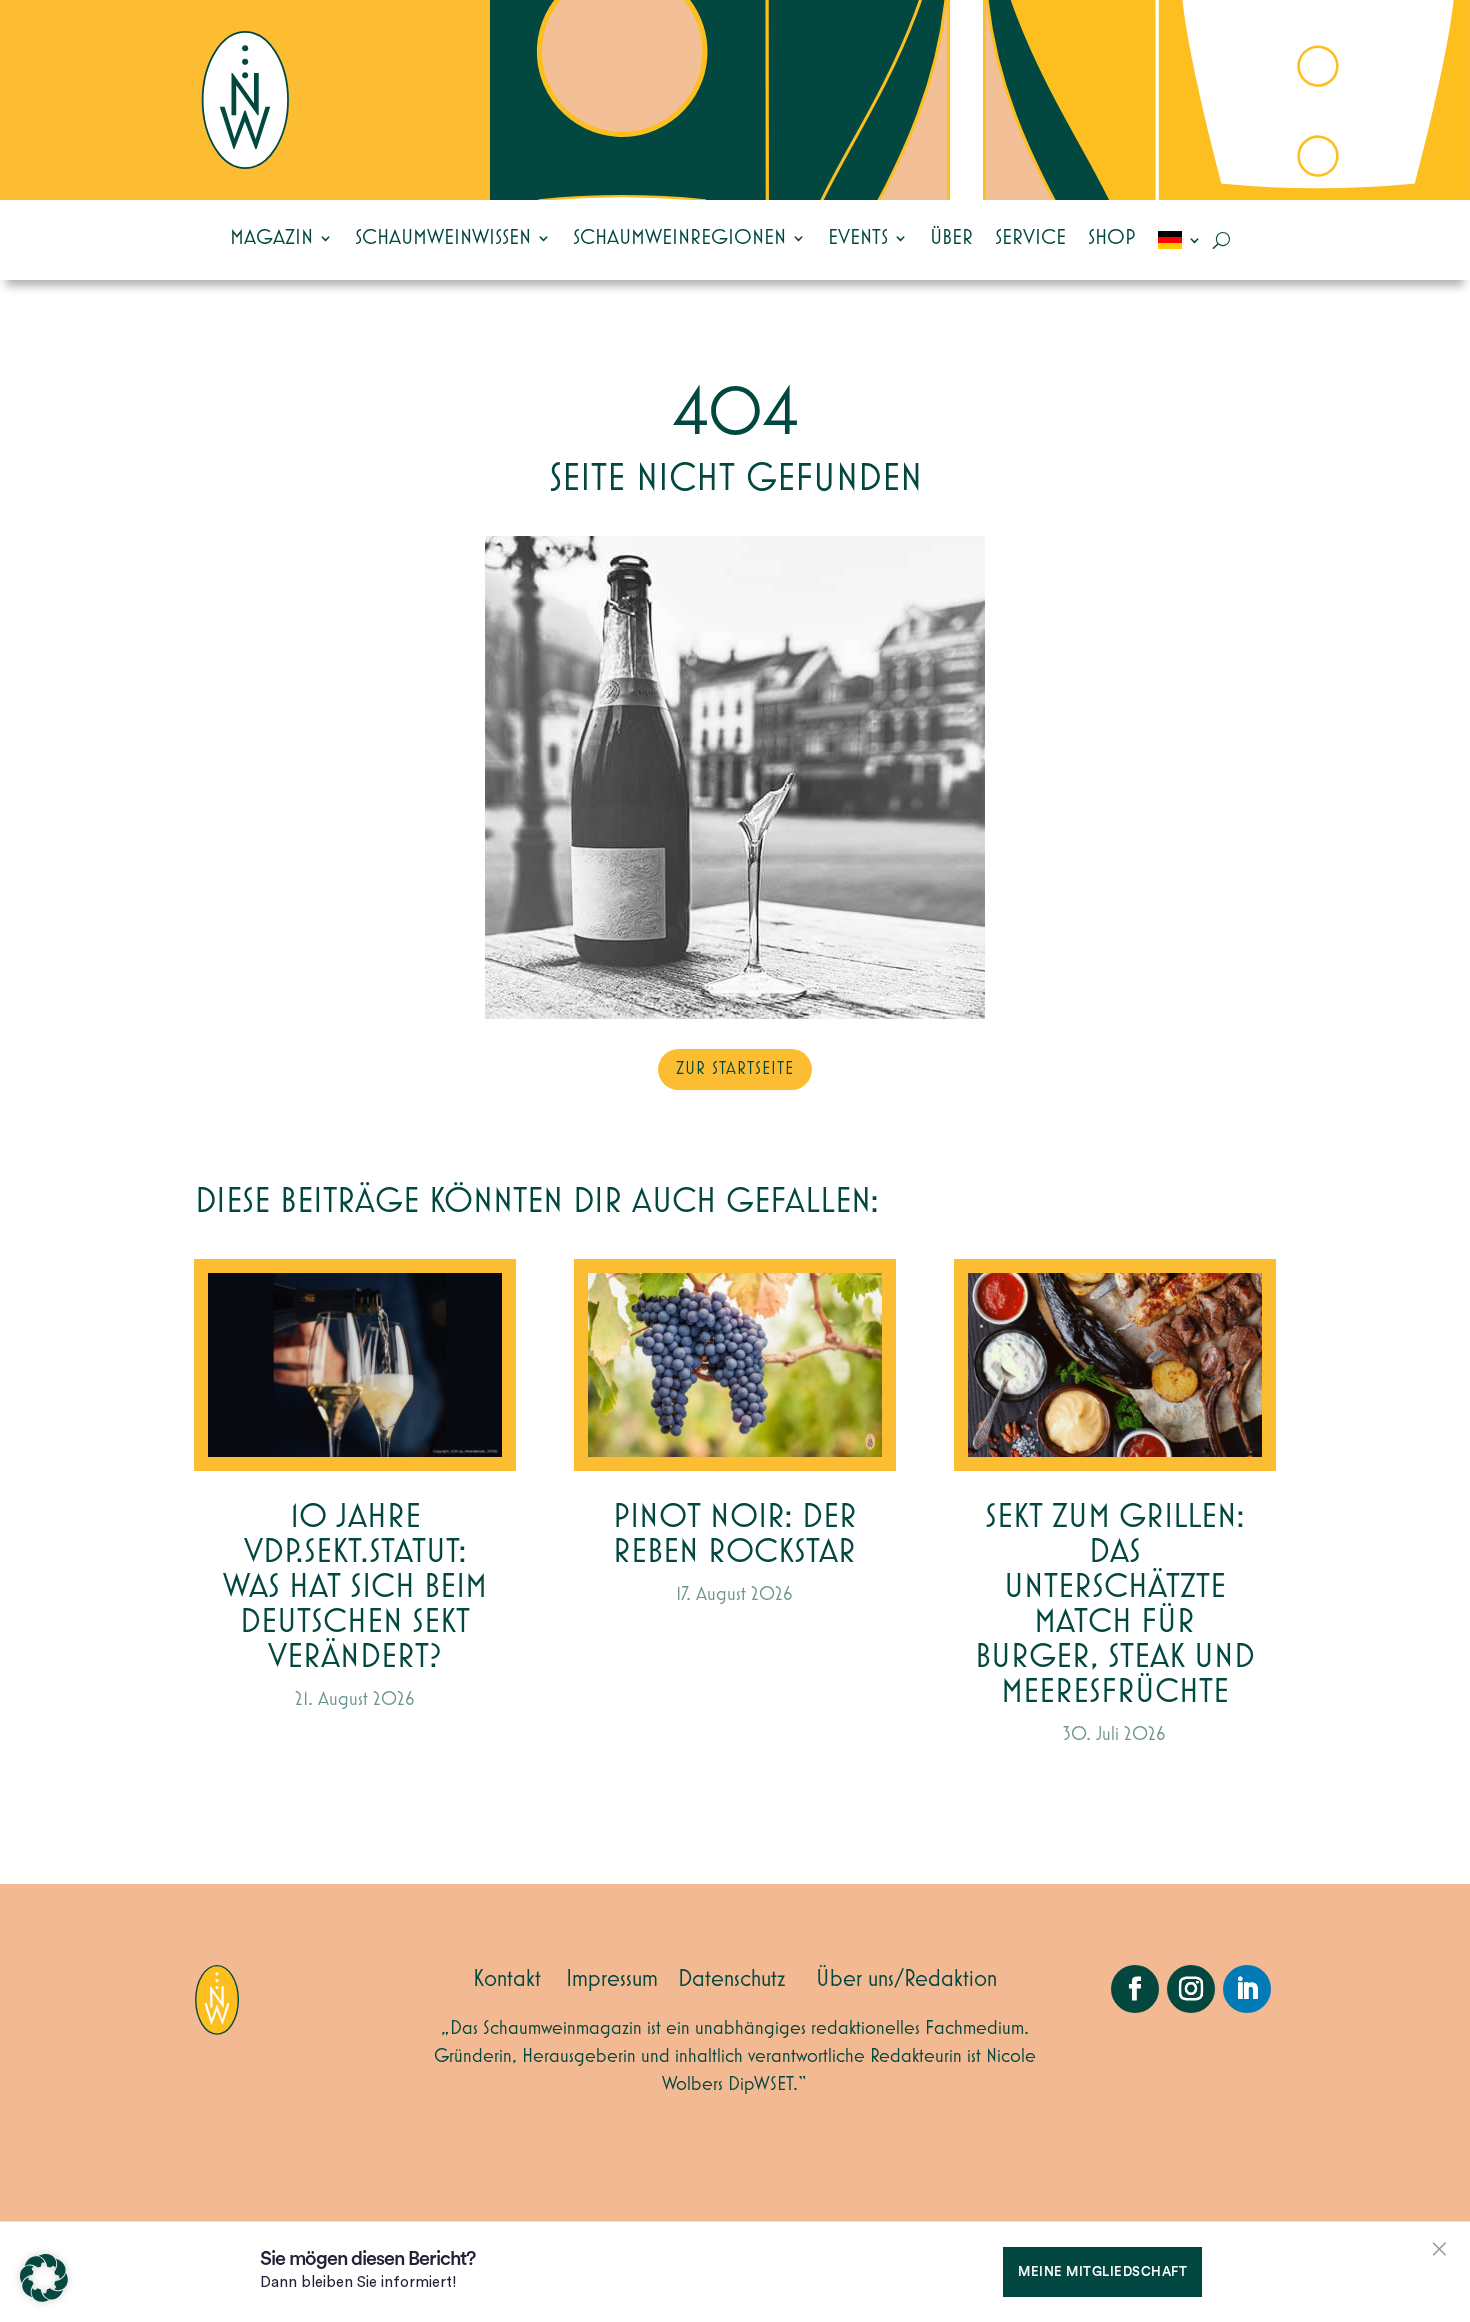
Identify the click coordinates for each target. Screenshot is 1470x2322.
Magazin (271, 238)
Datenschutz (732, 1979)
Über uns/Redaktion (906, 1979)
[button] (44, 2278)
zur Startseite (735, 1069)
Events (858, 238)
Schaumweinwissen (443, 238)
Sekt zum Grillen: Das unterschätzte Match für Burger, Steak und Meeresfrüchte (1115, 1605)
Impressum (612, 1979)
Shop (1112, 238)
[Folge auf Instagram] (1191, 1989)
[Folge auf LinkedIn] (1247, 1989)
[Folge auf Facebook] (1135, 1989)
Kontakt (507, 1979)
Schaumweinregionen (679, 238)
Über (951, 238)
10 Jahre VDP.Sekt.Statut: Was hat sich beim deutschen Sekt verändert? (355, 1587)
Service (1030, 238)
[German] (1180, 240)
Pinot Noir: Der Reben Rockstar (735, 1535)
